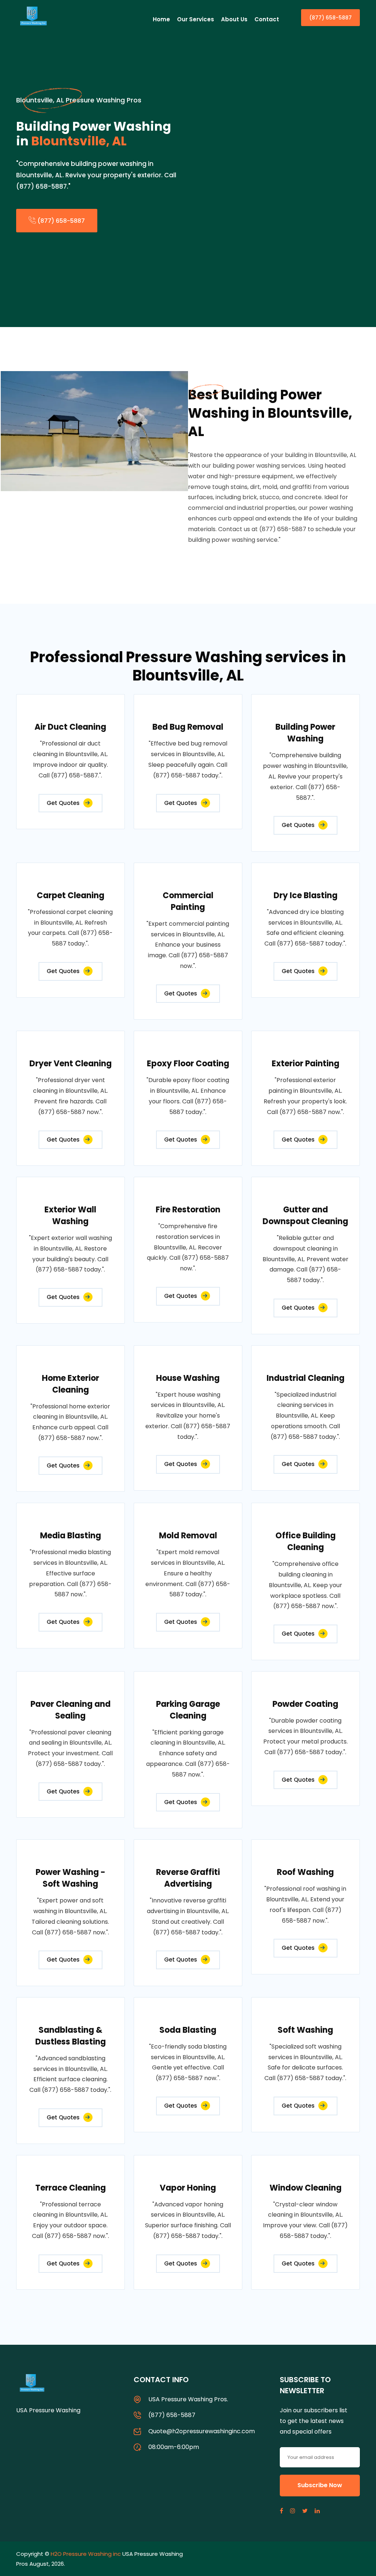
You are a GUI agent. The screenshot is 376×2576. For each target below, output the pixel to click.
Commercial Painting (188, 901)
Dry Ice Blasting (305, 895)
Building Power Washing (305, 733)
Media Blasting (70, 1536)
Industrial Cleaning (305, 1378)
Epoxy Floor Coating (188, 1064)
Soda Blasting (188, 2030)
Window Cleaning (305, 2188)
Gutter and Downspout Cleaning (305, 1216)
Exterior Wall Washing (70, 1216)
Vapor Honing (188, 2188)
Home (161, 19)
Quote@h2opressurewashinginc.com (202, 2431)
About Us (234, 19)
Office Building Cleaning (305, 1541)
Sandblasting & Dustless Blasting (70, 2036)
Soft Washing (305, 2030)
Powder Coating (305, 1704)
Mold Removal (188, 1536)
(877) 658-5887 (330, 18)
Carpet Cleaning (70, 895)
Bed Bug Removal (188, 727)
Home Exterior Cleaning (70, 1384)
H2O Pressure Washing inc (86, 2554)
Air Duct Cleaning (70, 727)
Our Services (196, 19)
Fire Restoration (188, 1210)
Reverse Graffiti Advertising (188, 1878)
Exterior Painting (305, 1064)
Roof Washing (305, 1872)
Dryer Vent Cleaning (70, 1064)
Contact (267, 19)
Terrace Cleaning (70, 2188)
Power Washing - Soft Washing (70, 1878)
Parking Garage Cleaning (188, 1710)
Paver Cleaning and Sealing (70, 1710)
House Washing (188, 1378)
